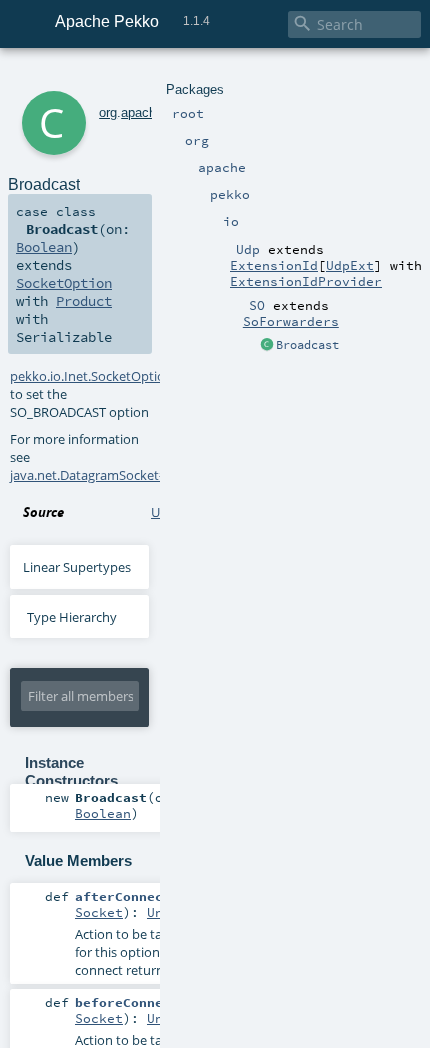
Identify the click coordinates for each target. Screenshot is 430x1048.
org (108, 112)
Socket (99, 912)
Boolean (44, 247)
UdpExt (350, 265)
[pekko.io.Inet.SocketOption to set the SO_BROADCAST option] (267, 346)
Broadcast (307, 345)
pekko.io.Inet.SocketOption (91, 376)
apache (142, 112)
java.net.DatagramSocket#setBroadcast (127, 475)
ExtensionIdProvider (306, 281)
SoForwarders (291, 321)
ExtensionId (274, 265)
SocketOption (64, 283)
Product (84, 301)
